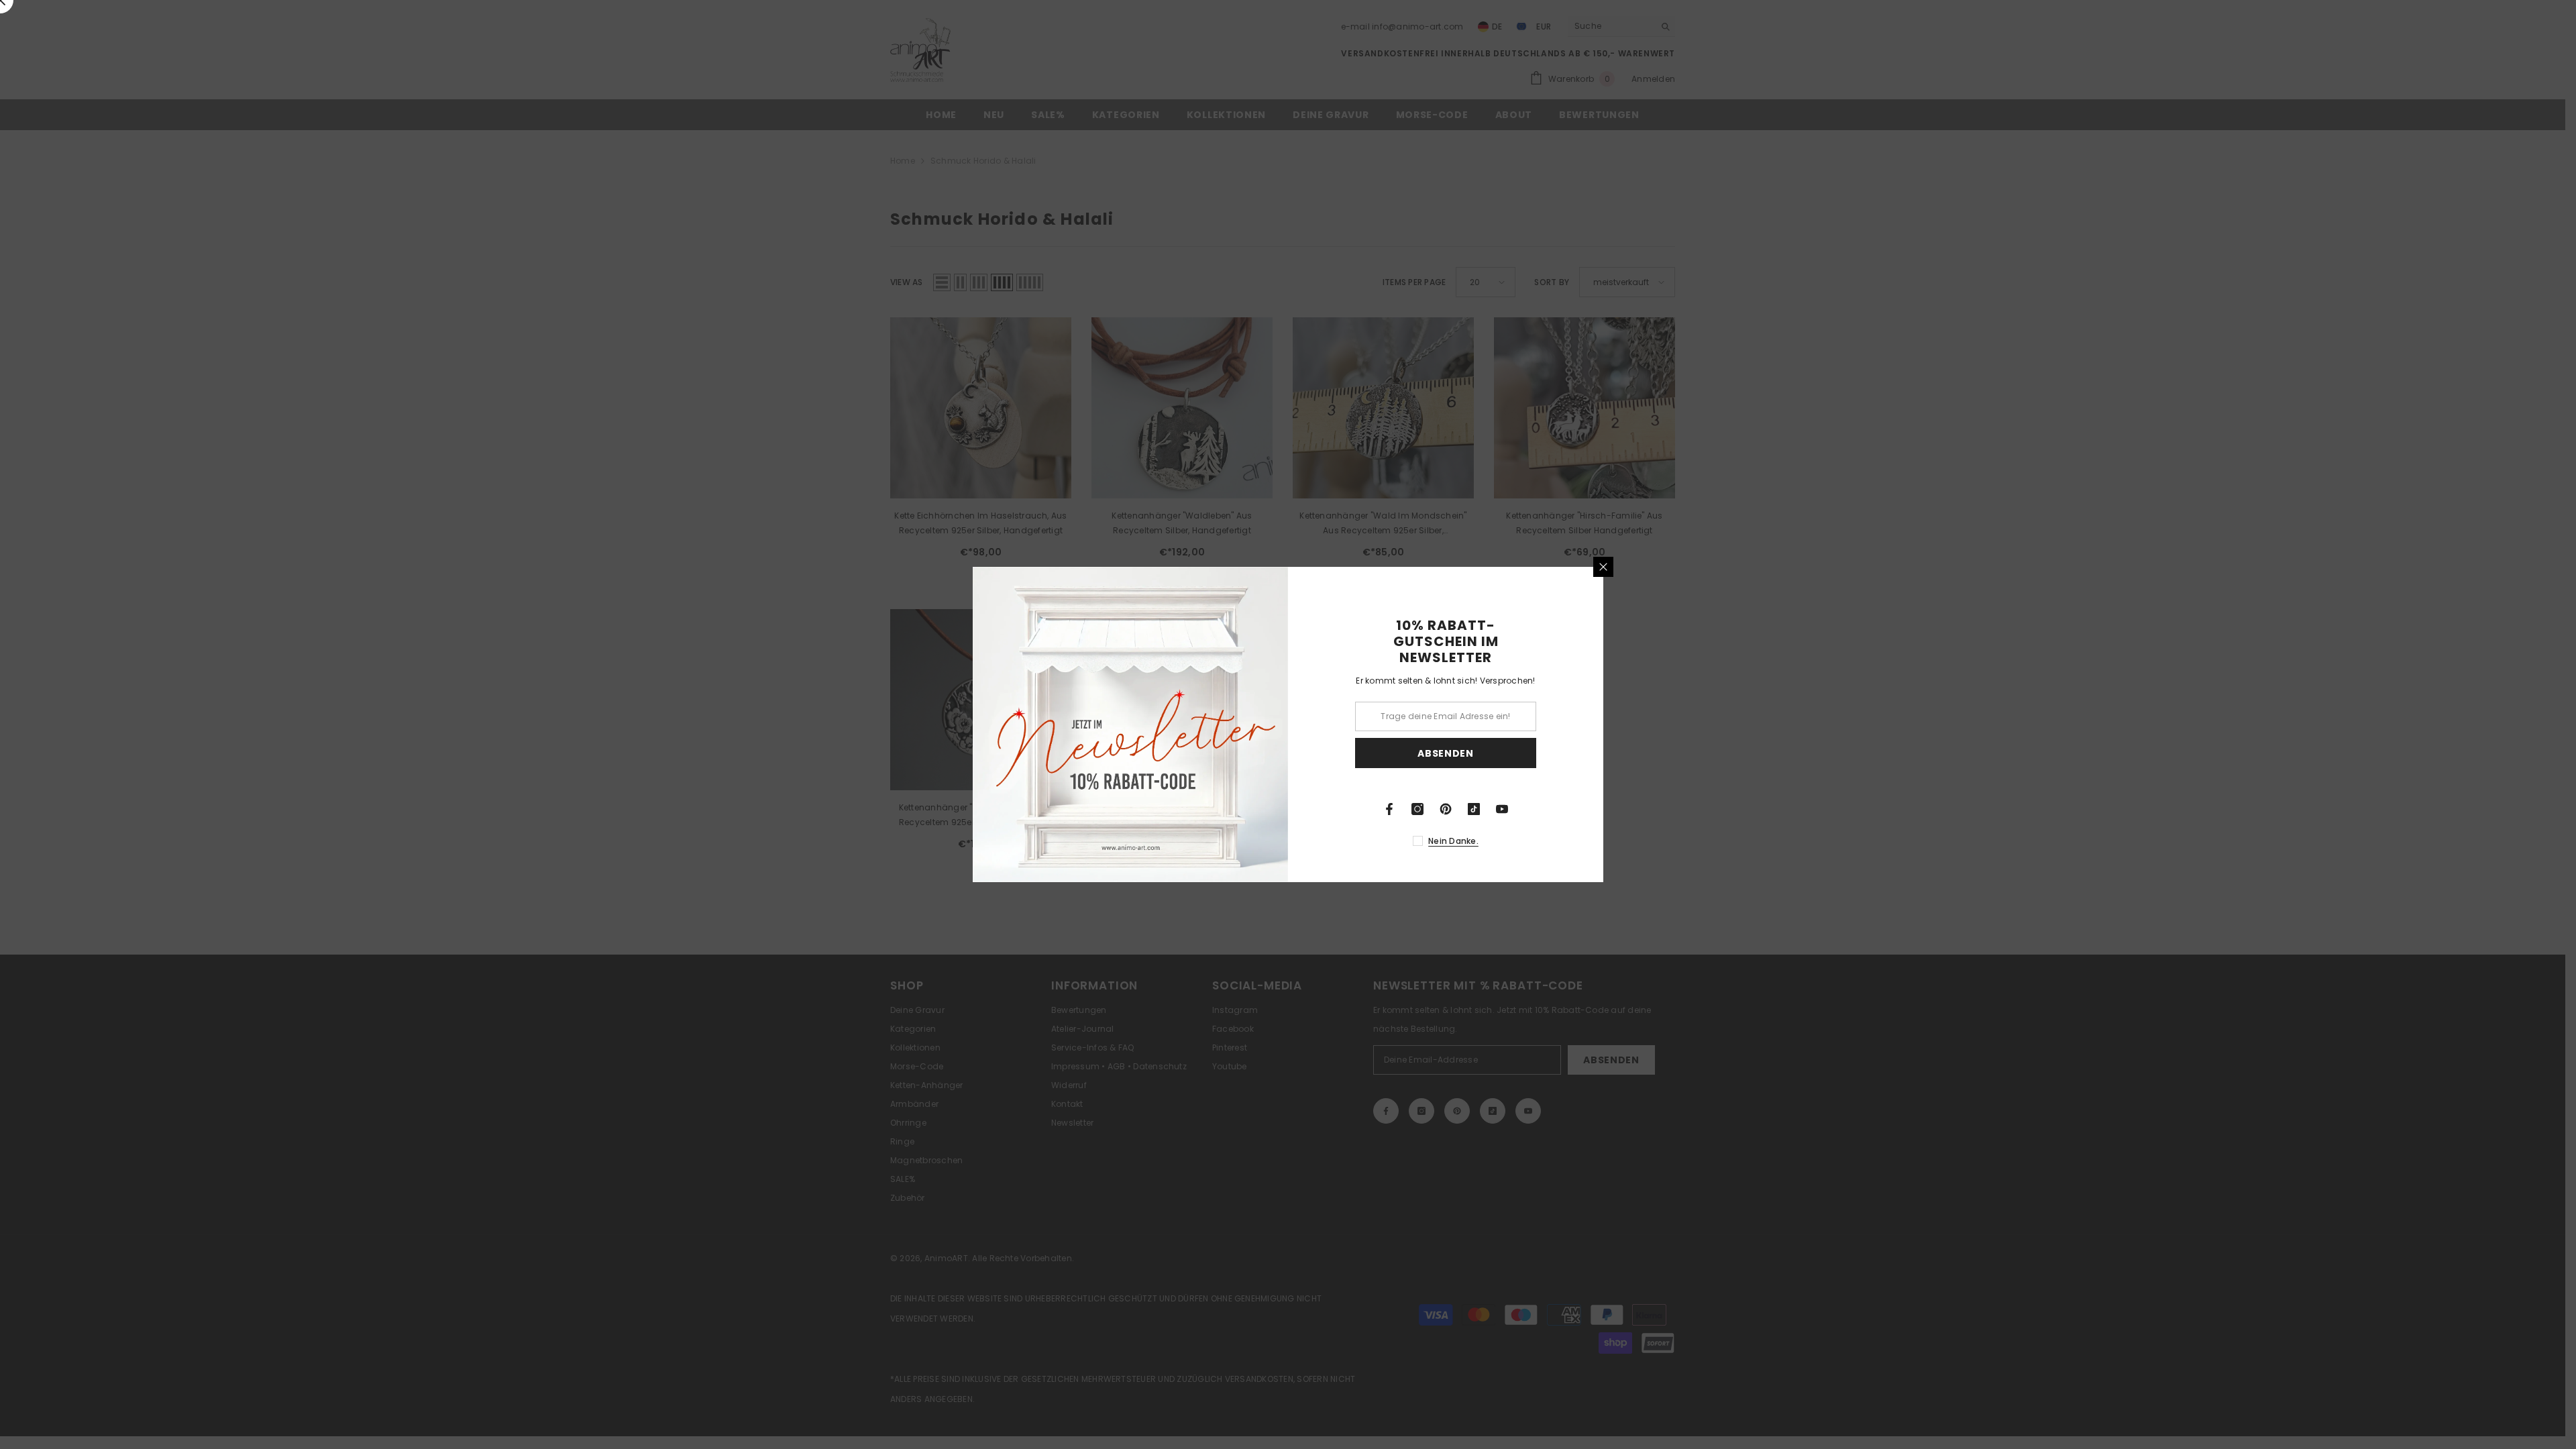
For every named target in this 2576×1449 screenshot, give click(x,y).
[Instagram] (1417, 809)
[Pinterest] (1446, 809)
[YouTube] (1502, 809)
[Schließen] (1603, 567)
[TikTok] (1474, 809)
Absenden (1446, 753)
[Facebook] (1389, 809)
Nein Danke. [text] (1453, 841)
